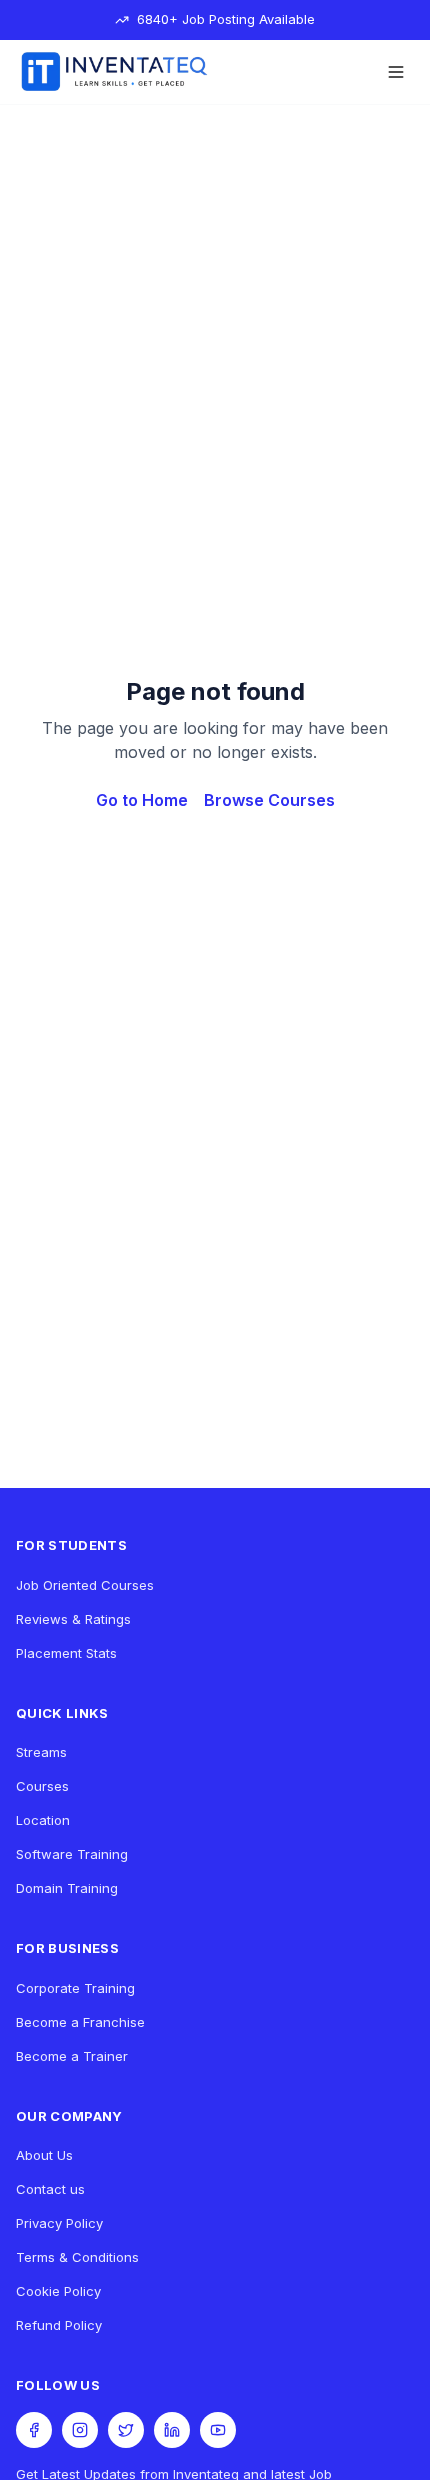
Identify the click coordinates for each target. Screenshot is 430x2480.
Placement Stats (66, 1653)
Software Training (72, 1854)
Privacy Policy (59, 2223)
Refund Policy (59, 2325)
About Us (44, 2155)
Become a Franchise (80, 2022)
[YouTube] (218, 2430)
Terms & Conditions (77, 2257)
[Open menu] (396, 72)
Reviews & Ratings (73, 1619)
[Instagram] (80, 2430)
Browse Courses (269, 800)
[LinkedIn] (172, 2430)
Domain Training (67, 1888)
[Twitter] (126, 2430)
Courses (42, 1786)
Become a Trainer (72, 2056)
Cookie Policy (58, 2291)
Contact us (50, 2189)
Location (43, 1820)
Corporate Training (75, 1988)
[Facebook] (34, 2430)
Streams (41, 1752)
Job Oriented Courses (85, 1585)
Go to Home (142, 800)
